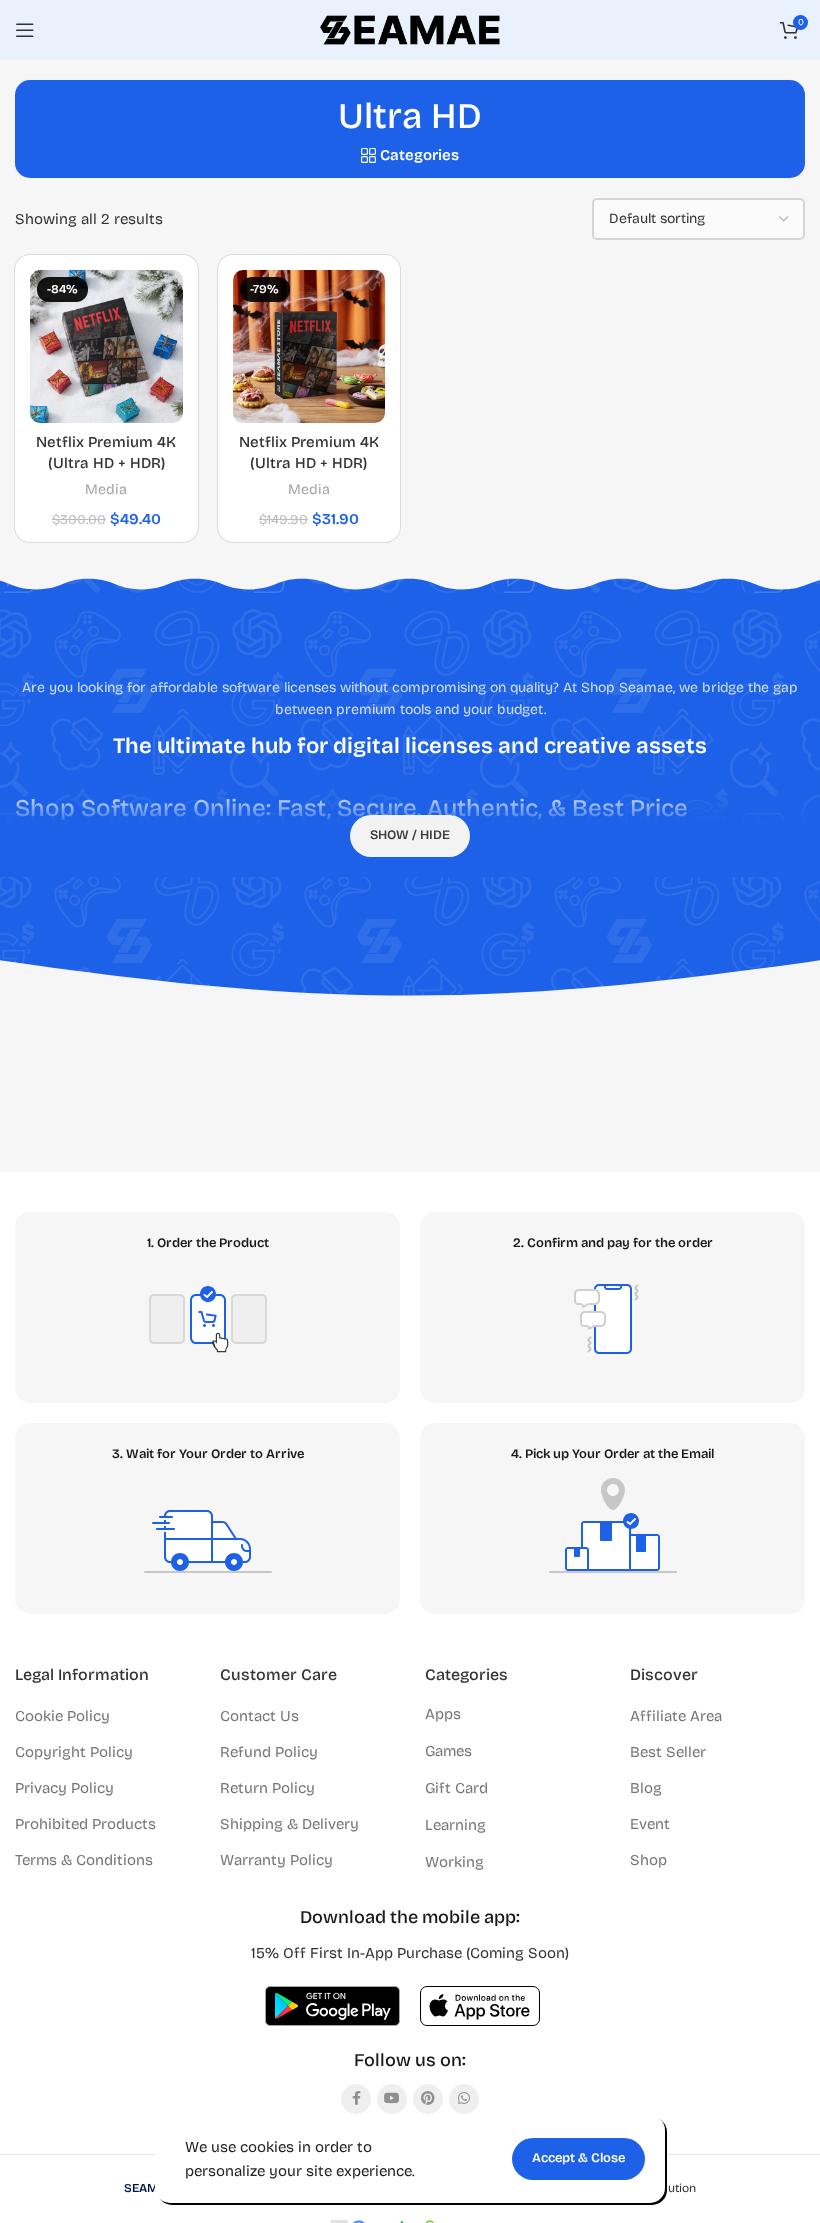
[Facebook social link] (356, 2099)
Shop (648, 1860)
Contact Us (259, 1716)
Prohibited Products (85, 1824)
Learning (455, 1825)
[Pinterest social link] (428, 2099)
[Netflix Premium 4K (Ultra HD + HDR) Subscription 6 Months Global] (309, 346)
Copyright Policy (74, 1752)
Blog (646, 1788)
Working (454, 1862)
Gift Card (456, 1788)
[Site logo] (410, 29)
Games (448, 1751)
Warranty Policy (276, 1860)
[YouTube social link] (392, 2099)
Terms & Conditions (84, 1860)
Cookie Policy (62, 1716)
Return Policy (267, 1788)
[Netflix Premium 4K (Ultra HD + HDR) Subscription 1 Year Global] (106, 346)
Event (650, 1824)
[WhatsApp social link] (464, 2099)
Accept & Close (578, 2158)
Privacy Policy (64, 1788)
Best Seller (668, 1752)
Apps (443, 1714)
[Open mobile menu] (25, 30)
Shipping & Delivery (289, 1824)
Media (106, 489)
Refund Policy (269, 1752)
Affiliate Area (676, 1716)
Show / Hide (410, 835)
